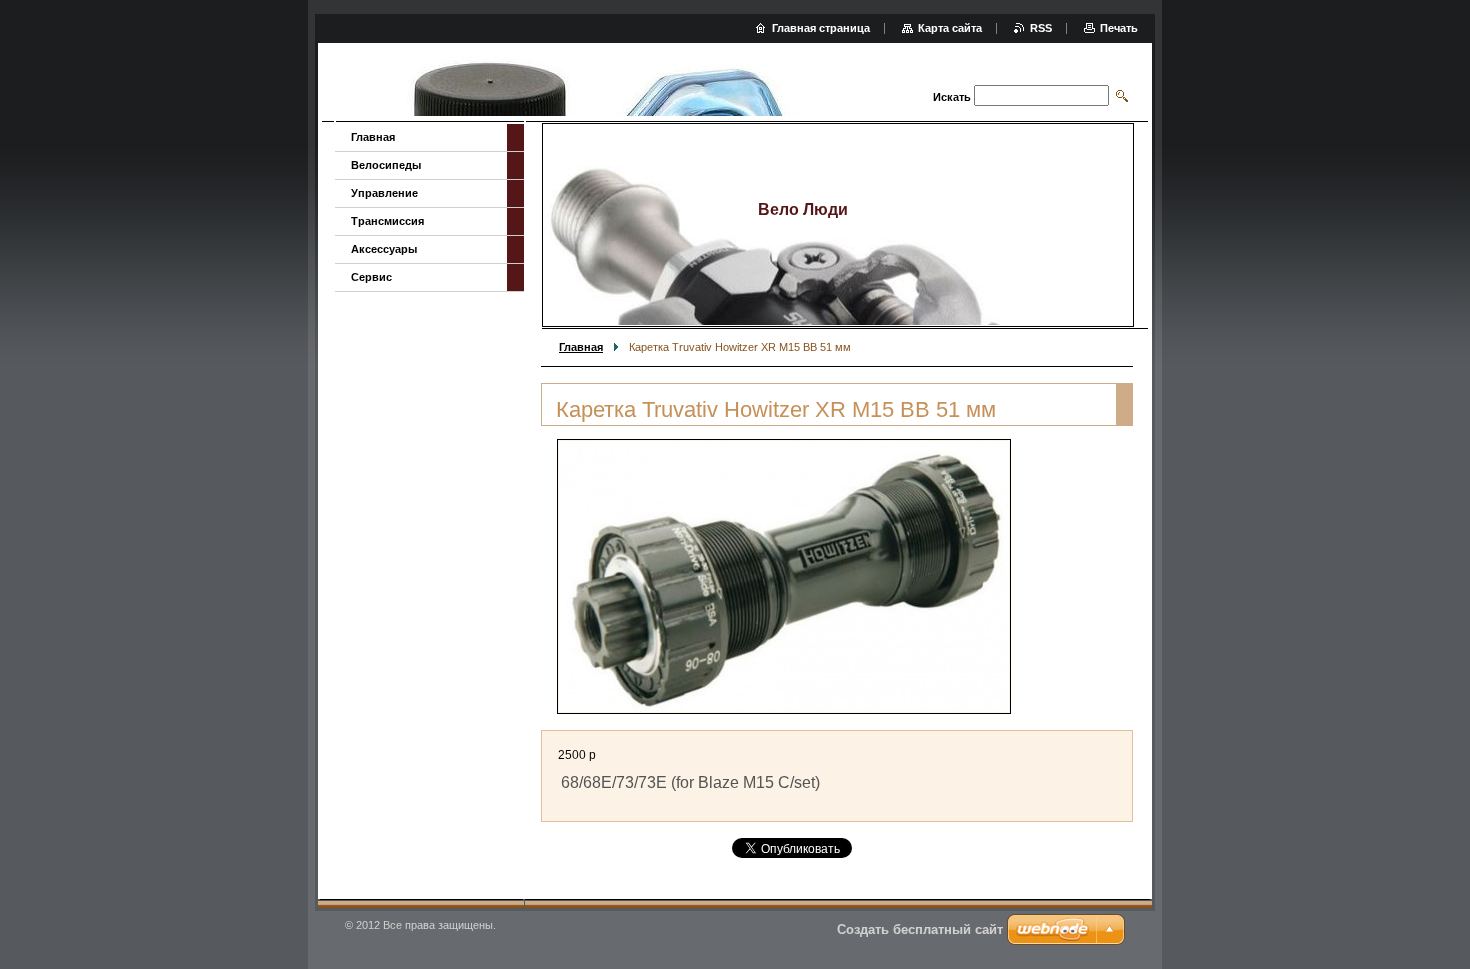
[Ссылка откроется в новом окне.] (784, 576)
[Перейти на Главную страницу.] (596, 84)
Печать (1119, 28)
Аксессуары (384, 249)
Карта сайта (950, 28)
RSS (1041, 28)
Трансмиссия (387, 221)
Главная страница (821, 28)
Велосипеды (386, 165)
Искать (952, 97)
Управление (384, 193)
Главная (581, 347)
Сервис (371, 277)
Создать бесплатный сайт (920, 929)
